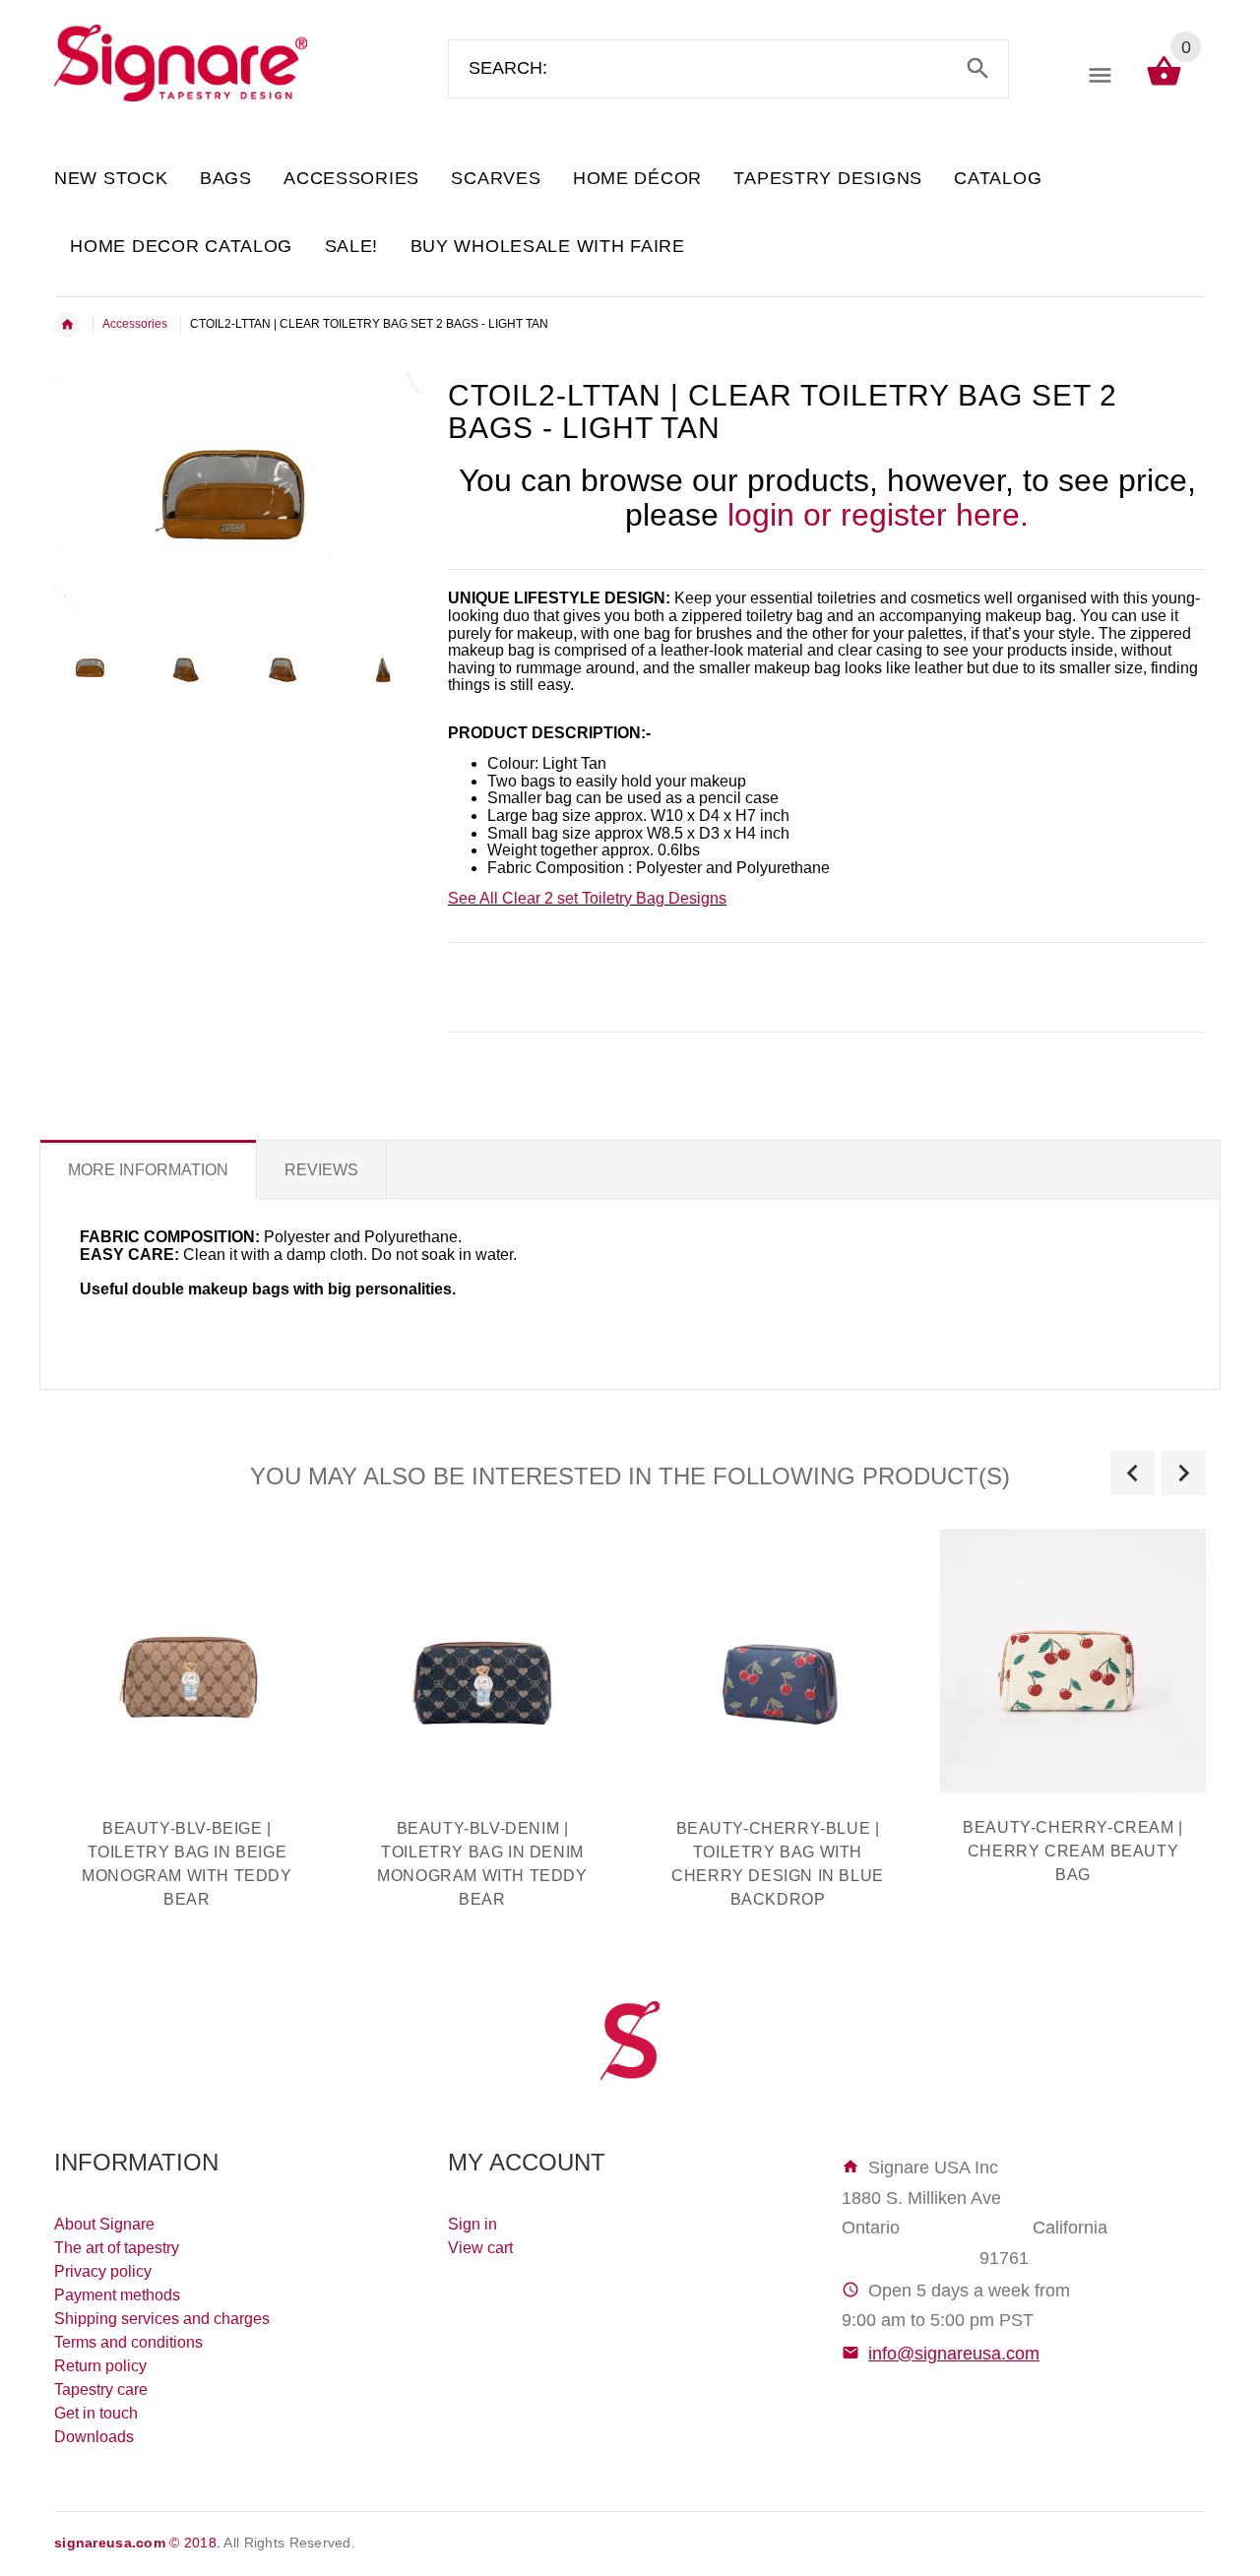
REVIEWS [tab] (321, 1170)
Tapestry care (101, 2389)
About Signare (104, 2224)
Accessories (135, 324)
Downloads (94, 2437)
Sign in (472, 2224)
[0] (1164, 84)
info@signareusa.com (954, 2354)
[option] (91, 667)
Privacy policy (103, 2271)
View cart (480, 2248)
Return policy (100, 2366)
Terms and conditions (128, 2342)
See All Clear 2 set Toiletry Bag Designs (587, 898)
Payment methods (117, 2295)
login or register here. (878, 515)
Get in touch (96, 2413)
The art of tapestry (117, 2248)
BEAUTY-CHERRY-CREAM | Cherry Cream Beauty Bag (1073, 1851)
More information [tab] (148, 1170)
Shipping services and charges (162, 2319)
